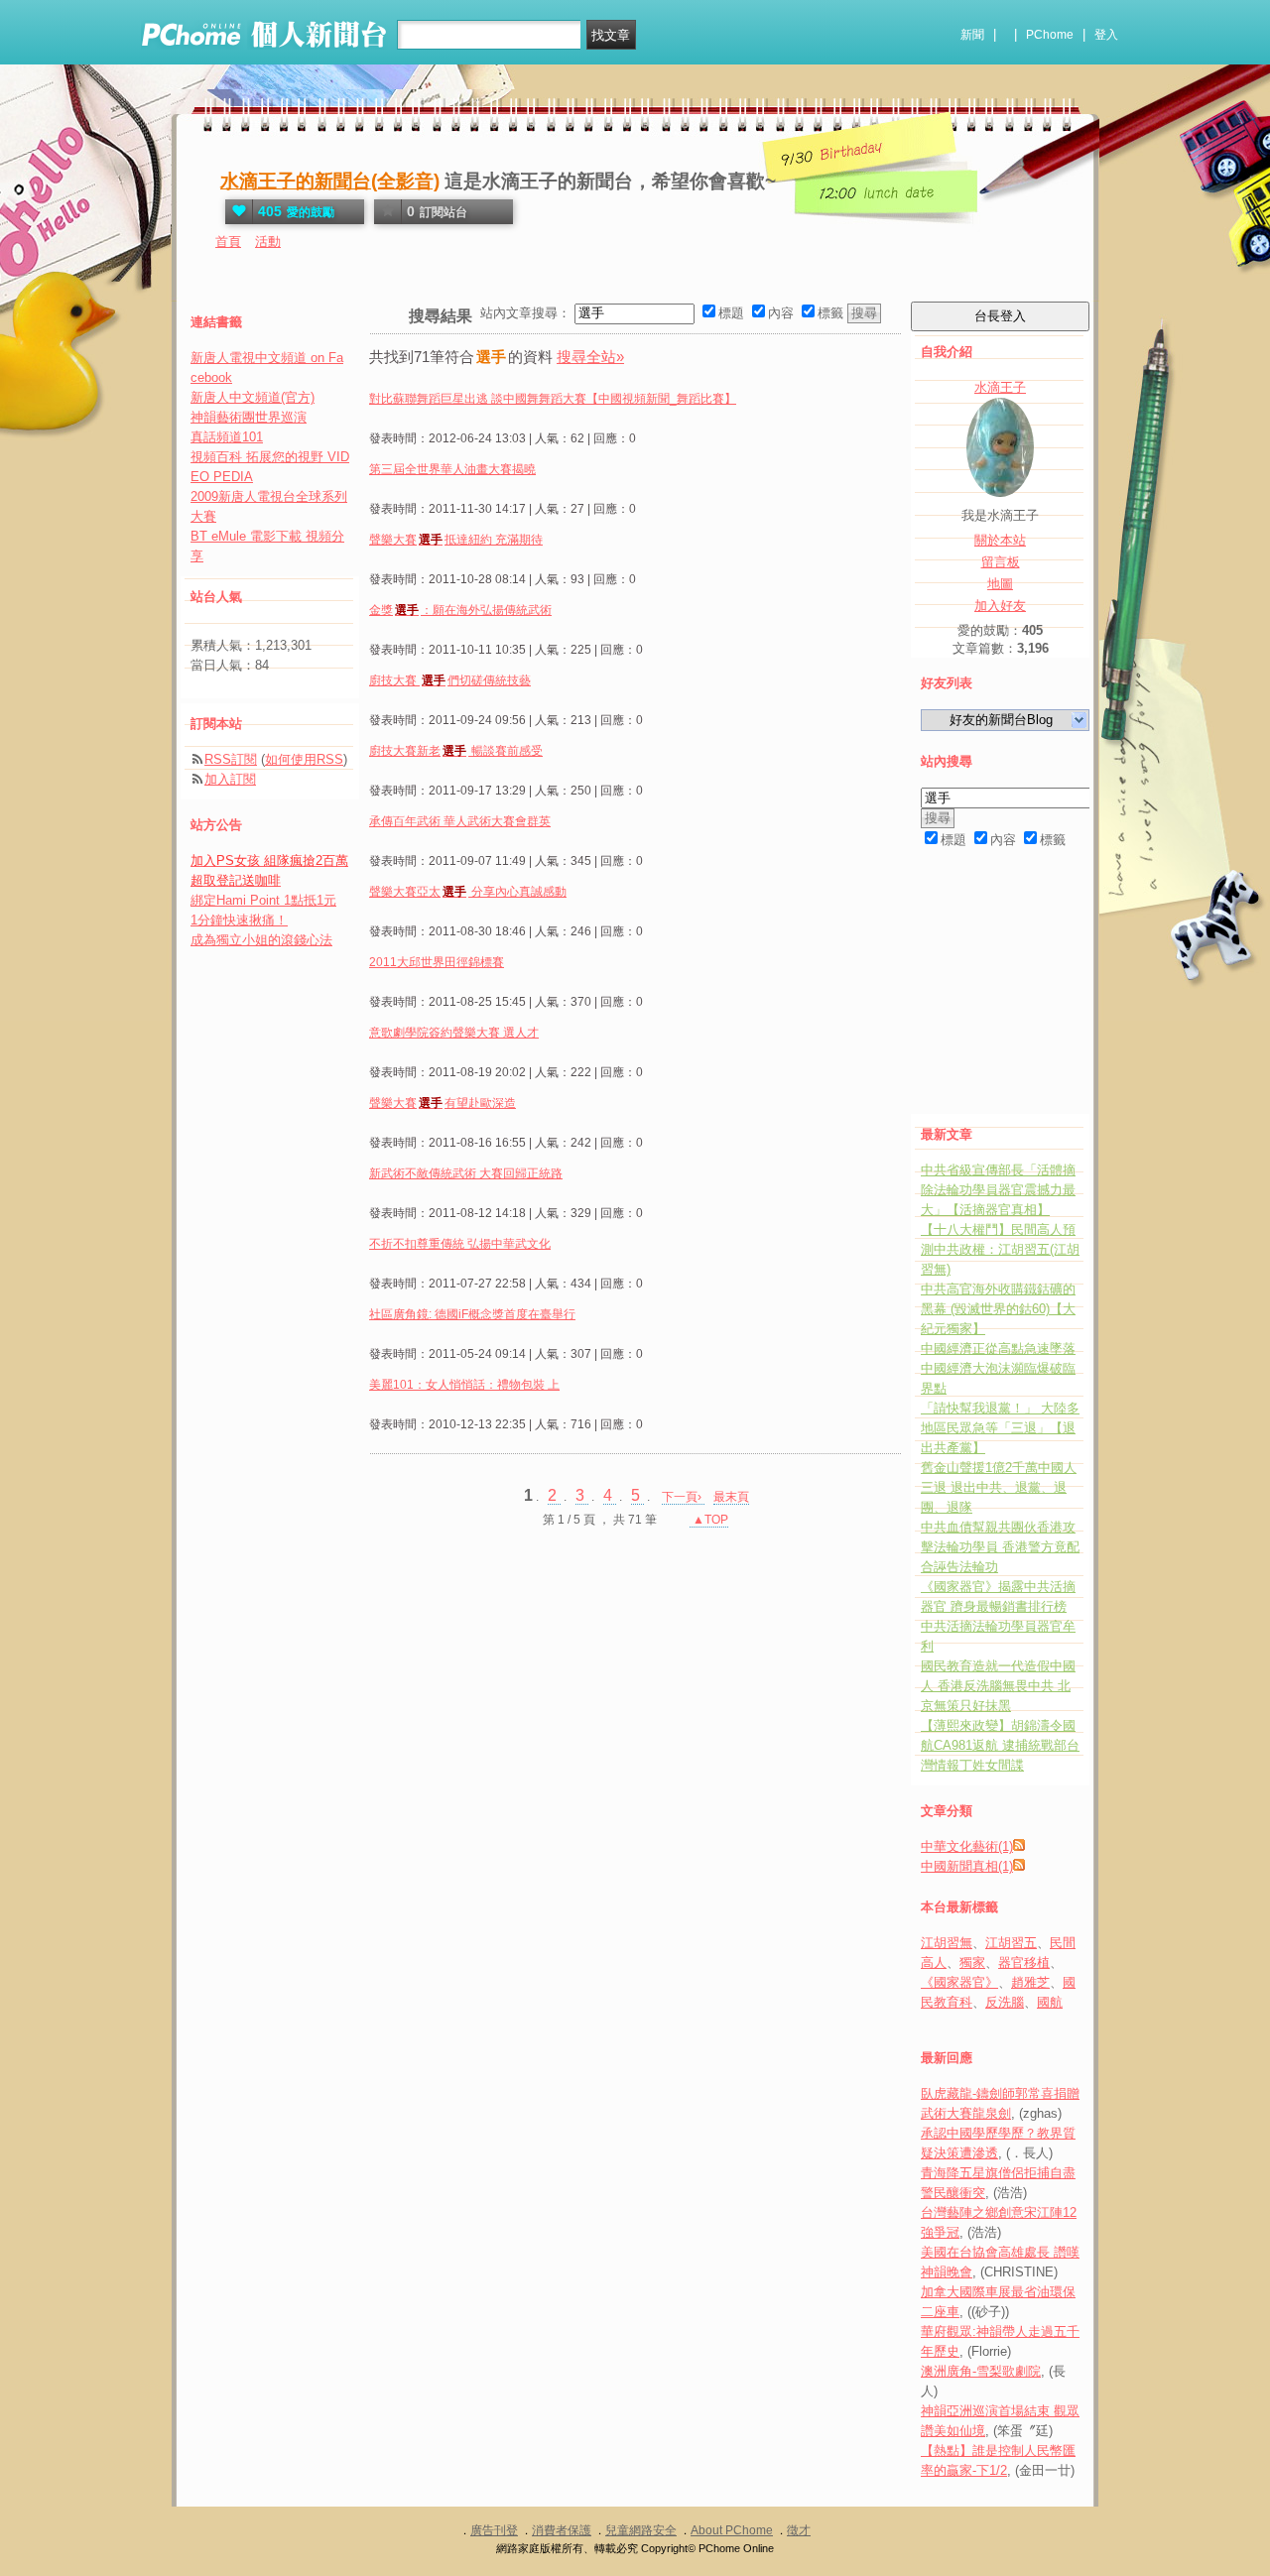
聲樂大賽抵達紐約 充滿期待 (456, 540)
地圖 (1000, 584)
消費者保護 (562, 2530)
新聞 (972, 35)
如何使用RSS (304, 759)
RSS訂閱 (231, 759)
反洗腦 (1005, 2002)
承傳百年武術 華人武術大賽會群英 (460, 821)
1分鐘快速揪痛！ (239, 920)
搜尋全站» (590, 357)
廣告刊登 (494, 2530)
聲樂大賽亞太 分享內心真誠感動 (468, 892)
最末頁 (731, 1497)
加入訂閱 (230, 779)
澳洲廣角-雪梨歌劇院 (981, 2371)
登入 (1106, 35)
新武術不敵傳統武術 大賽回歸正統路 (466, 1173)
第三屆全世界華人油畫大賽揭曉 (452, 469)
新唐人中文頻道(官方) (253, 397)
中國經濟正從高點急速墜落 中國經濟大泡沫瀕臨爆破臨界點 (998, 1368)
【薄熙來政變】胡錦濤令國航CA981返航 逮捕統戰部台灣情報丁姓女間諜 (1000, 1745)
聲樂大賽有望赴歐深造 (443, 1103)
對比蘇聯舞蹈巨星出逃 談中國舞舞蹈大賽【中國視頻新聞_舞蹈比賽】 (553, 399)
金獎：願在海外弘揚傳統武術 (460, 610)
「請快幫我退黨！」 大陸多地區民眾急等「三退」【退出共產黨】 (1000, 1428)
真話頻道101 (227, 437)
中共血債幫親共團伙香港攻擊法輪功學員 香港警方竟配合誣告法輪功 (1000, 1547)
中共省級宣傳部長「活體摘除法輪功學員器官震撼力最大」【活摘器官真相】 (998, 1190)
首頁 (228, 242)
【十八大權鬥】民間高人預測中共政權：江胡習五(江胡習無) (1000, 1249)
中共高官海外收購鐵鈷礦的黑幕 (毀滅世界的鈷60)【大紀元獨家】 (998, 1309)
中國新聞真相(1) (967, 1866)
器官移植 (1024, 1963)
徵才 (799, 2530)
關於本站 (1000, 540)
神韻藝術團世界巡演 (249, 417)
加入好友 (1000, 606)
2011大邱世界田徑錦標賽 (437, 962)
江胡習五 (1011, 1943)
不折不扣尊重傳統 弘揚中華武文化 (460, 1244)
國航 (1050, 2002)
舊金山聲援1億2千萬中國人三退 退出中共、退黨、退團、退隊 (999, 1487)
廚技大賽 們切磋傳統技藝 (450, 680)
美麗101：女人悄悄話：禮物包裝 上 (464, 1385)
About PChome (732, 2530)
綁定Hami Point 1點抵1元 (263, 900)
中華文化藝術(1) (967, 1846)
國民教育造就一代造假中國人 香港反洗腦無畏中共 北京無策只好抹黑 (998, 1686)
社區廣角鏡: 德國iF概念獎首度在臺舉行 (472, 1314)
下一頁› (683, 1497)
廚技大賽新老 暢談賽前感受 (456, 751)
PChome (1050, 35)
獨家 (972, 1963)
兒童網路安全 (641, 2530)
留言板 (1001, 562)
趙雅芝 (1030, 1982)
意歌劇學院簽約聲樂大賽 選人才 (454, 1033)
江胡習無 (947, 1943)
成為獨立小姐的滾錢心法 (261, 940)
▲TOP (709, 1520)
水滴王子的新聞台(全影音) (330, 181)
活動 (268, 242)
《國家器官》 (959, 1982)
